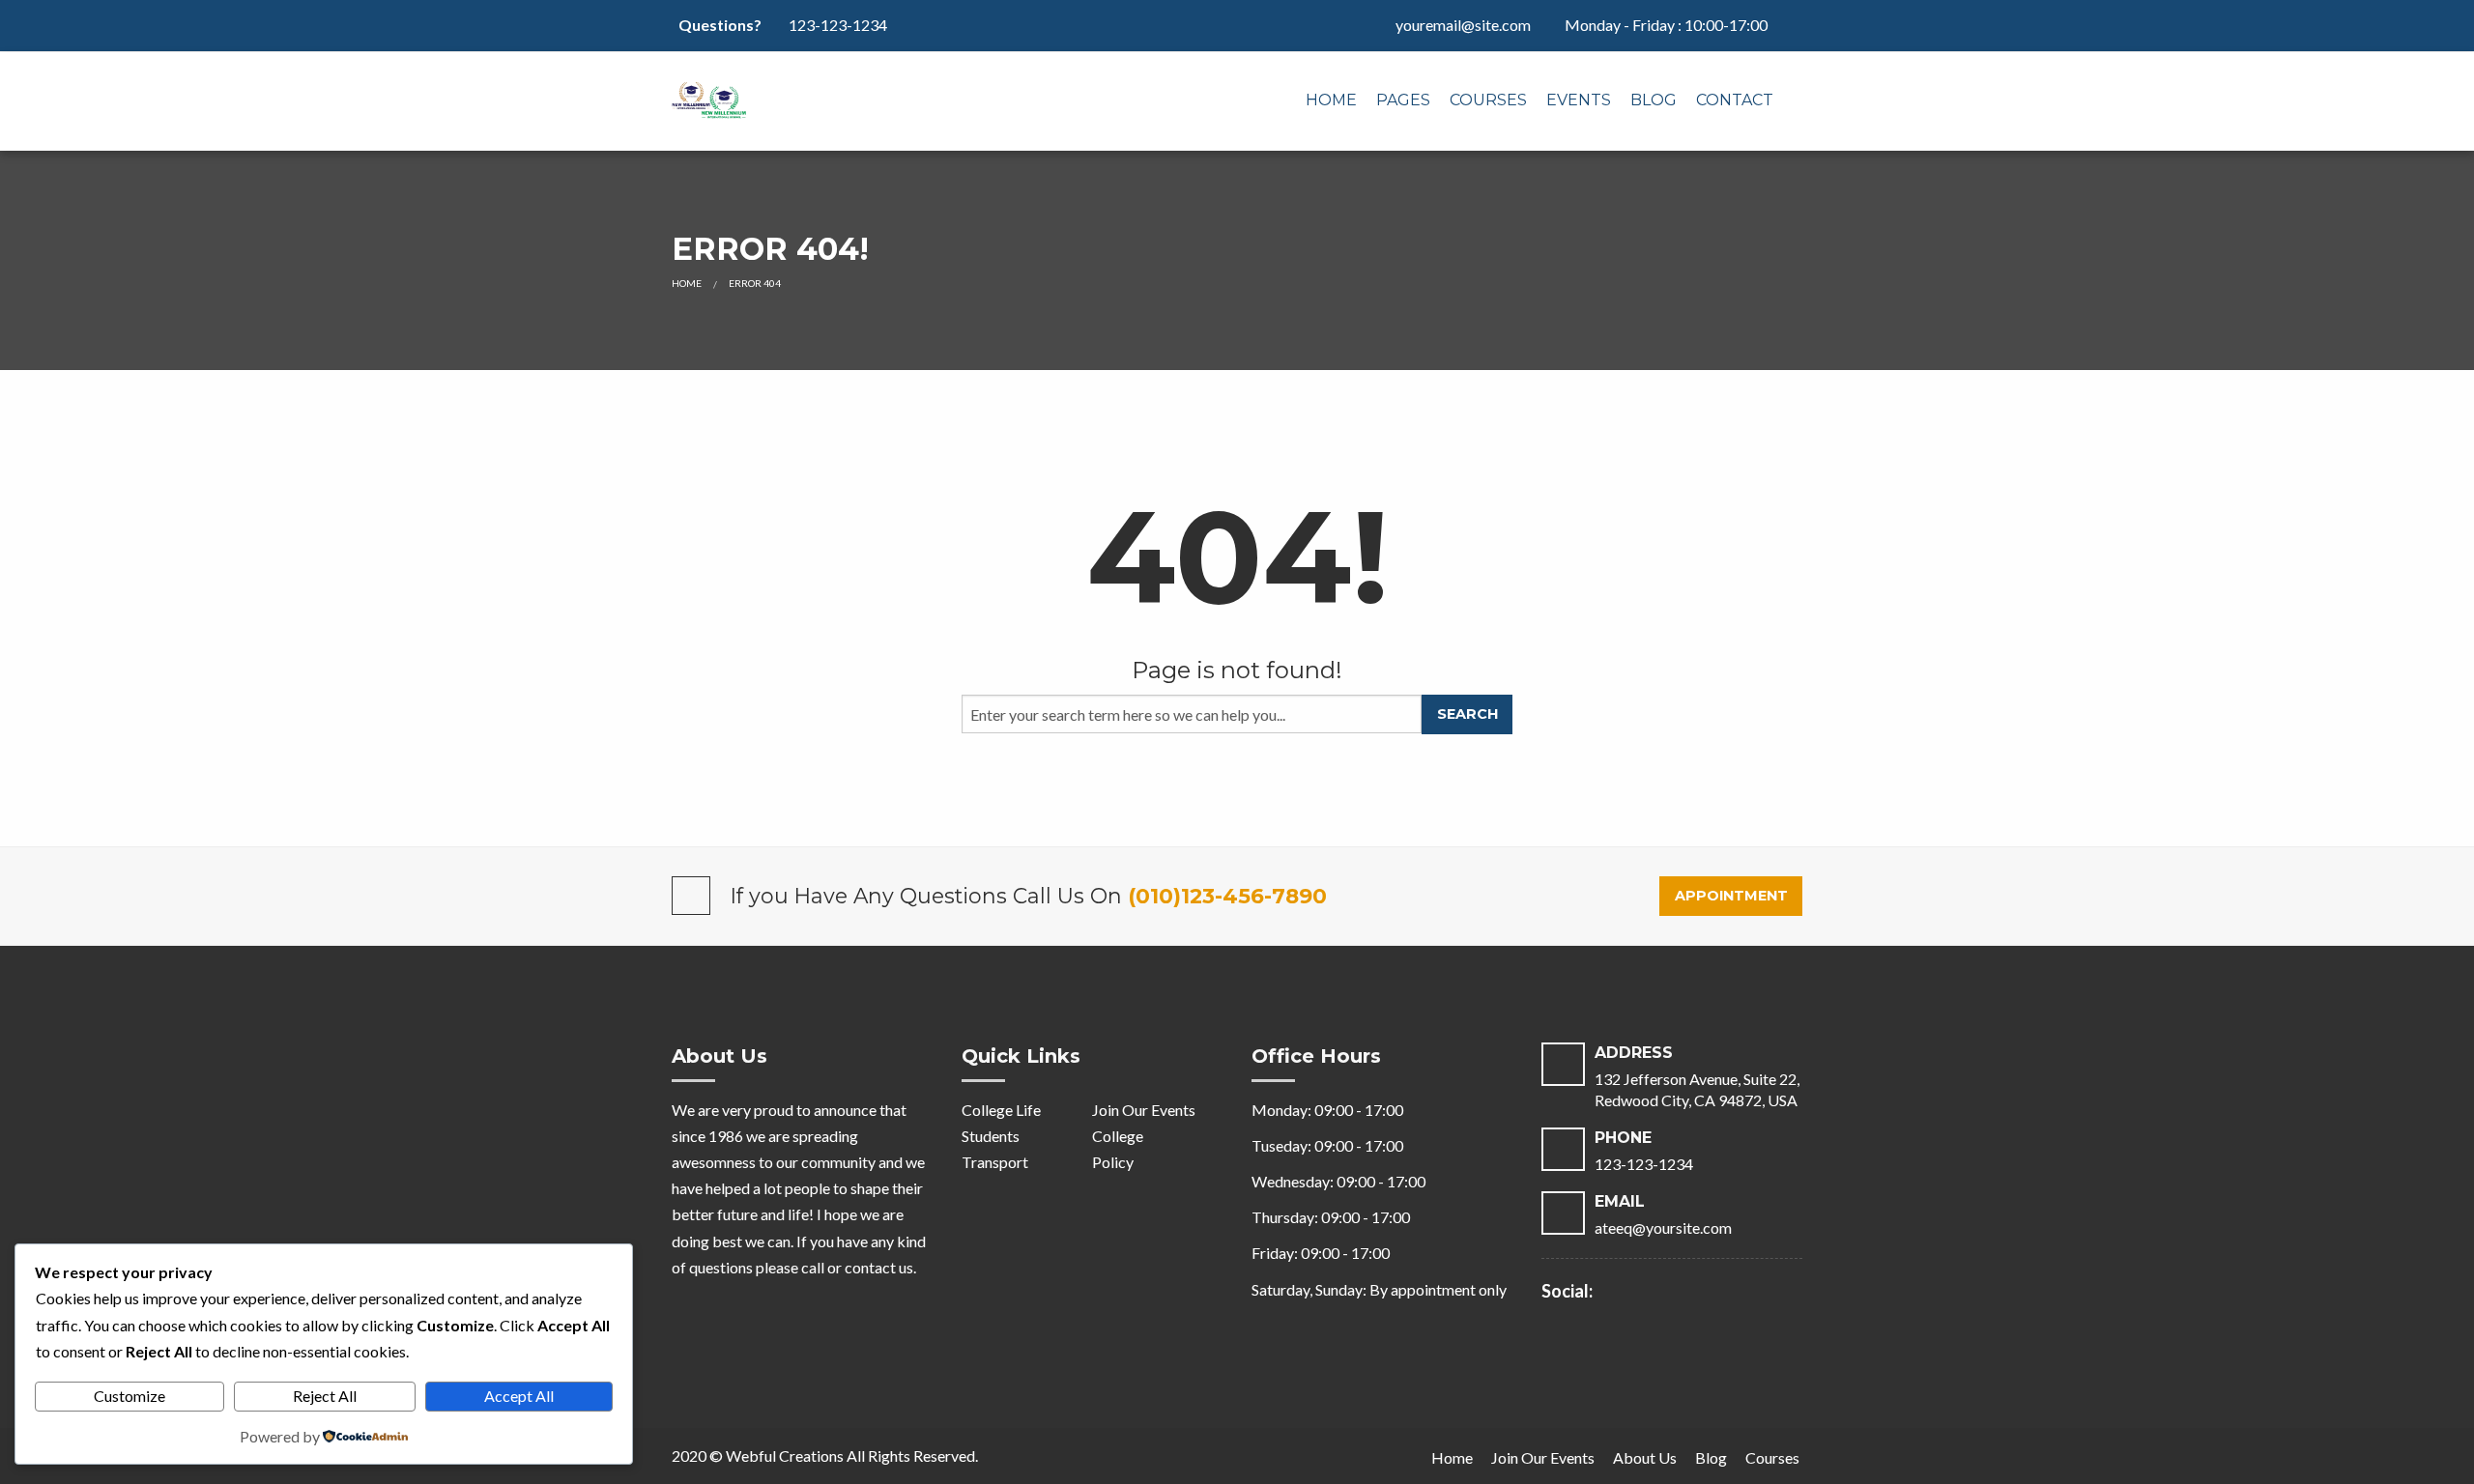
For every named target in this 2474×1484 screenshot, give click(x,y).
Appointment (1731, 896)
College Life (1001, 1110)
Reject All (325, 1396)
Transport (995, 1162)
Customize (129, 1396)
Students (991, 1136)
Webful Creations (785, 1455)
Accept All (519, 1396)
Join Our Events (1144, 1110)
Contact (1735, 100)
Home (1331, 100)
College (1118, 1136)
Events (1579, 100)
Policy (1113, 1162)
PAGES (1403, 100)
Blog (1654, 100)
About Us (1645, 1457)
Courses (1488, 100)
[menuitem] (1331, 101)
